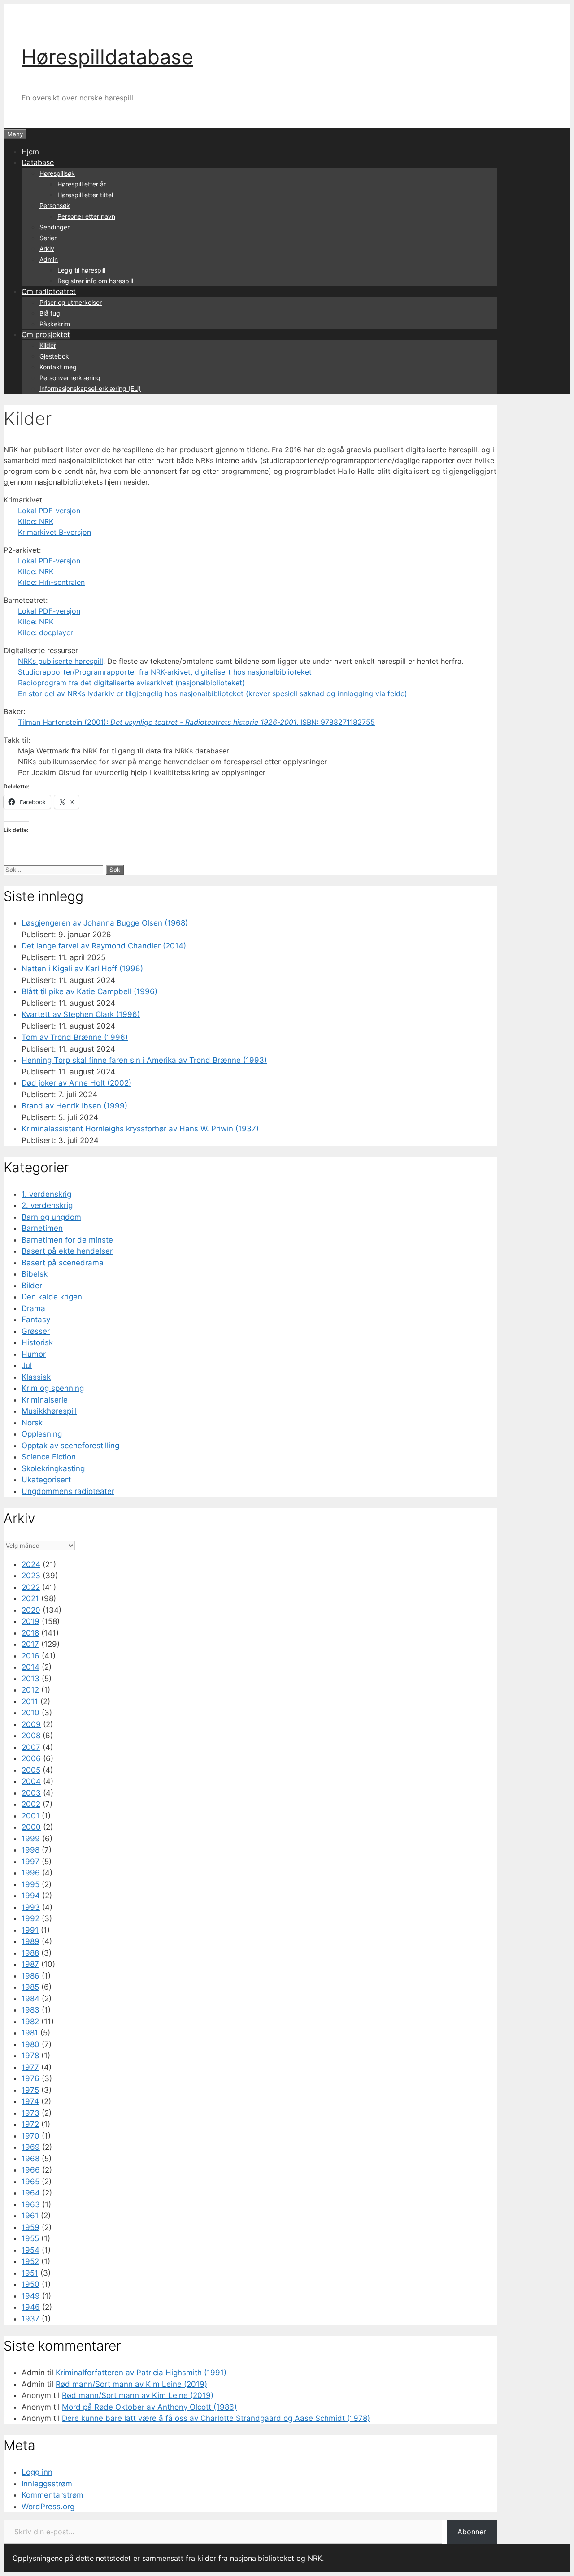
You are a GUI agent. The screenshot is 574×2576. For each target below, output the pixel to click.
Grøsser (36, 1331)
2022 (31, 1587)
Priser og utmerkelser (71, 302)
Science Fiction (49, 1457)
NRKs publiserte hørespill (61, 661)
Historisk (37, 1342)
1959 (30, 2227)
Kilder (48, 345)
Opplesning (42, 1434)
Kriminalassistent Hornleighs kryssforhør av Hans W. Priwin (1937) (140, 1129)
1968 (30, 2159)
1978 (30, 2056)
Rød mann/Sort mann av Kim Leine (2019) (131, 2384)
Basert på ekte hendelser (67, 1251)
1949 (31, 2296)
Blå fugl (50, 313)
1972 (30, 2124)
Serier (48, 238)
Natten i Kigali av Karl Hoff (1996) (82, 969)
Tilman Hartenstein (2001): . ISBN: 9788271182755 (196, 722)
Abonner (472, 2532)
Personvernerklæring (70, 378)
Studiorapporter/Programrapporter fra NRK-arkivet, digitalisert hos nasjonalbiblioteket (165, 672)
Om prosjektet (46, 334)
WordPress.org (48, 2507)
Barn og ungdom (51, 1217)
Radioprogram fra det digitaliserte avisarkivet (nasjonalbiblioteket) (131, 683)
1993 (31, 1907)
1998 (30, 1850)
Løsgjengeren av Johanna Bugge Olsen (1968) (105, 923)
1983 (30, 2010)
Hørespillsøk (57, 173)
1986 (30, 1976)
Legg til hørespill (81, 270)
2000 (31, 1827)
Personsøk (55, 206)
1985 (30, 1987)
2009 (31, 1724)
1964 (31, 2193)
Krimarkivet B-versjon (54, 532)
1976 (30, 2078)
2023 (31, 1576)
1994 (31, 1896)
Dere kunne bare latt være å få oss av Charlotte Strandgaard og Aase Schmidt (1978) (216, 2418)
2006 (31, 1758)
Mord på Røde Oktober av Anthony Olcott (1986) (149, 2407)
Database (38, 162)
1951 (30, 2273)
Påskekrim (55, 324)
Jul (27, 1365)
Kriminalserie (45, 1400)
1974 (30, 2101)
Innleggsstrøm (47, 2484)
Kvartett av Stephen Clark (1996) (81, 1014)
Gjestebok (54, 356)
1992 (30, 1918)
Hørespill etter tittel (85, 195)
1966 (31, 2170)
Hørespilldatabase (107, 57)
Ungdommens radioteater (68, 1491)
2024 (31, 1564)
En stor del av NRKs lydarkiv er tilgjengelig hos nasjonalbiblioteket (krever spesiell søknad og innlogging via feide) (213, 693)
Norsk (32, 1423)
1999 (31, 1839)
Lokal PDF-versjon (49, 511)
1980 (30, 2044)
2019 (30, 1621)
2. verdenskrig (47, 1205)
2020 (31, 1610)
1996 (31, 1873)
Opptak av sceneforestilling (70, 1446)
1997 (30, 1862)
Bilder (32, 1286)
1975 (30, 2090)
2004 (31, 1781)
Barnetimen (42, 1228)
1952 (30, 2261)
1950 (30, 2284)
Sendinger (54, 227)
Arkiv (47, 249)
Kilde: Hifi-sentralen (51, 582)
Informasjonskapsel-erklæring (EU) (90, 388)
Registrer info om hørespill (95, 281)
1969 (31, 2147)
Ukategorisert (46, 1480)
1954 (30, 2250)
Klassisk (36, 1377)
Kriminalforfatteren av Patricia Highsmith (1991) (141, 2373)
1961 (30, 2216)
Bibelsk (35, 1274)
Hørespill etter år (82, 184)
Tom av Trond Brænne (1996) (75, 1037)
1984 (30, 1999)
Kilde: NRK (36, 521)
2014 (30, 1667)
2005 (31, 1770)
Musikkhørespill (49, 1411)
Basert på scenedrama (63, 1263)
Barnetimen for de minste (67, 1240)
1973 (30, 2113)
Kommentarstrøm (52, 2495)
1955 (30, 2238)
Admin (49, 259)
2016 (30, 1656)
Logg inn (37, 2472)
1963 (31, 2204)
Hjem (30, 152)
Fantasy (36, 1320)
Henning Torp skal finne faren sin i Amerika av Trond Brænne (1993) (144, 1060)
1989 (30, 1941)
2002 (31, 1804)
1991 (30, 1930)
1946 (31, 2307)
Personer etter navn (86, 216)
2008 (31, 1736)
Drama (33, 1308)
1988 (30, 1953)
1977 (30, 2067)
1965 (30, 2182)
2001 (30, 1816)
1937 (30, 2319)
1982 (30, 2022)
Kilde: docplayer (46, 632)
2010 (30, 1713)
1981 (30, 2033)
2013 (30, 1679)
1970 (30, 2136)
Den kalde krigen (52, 1297)
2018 (30, 1633)
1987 (30, 1964)
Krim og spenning (53, 1388)
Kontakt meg (58, 367)
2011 (30, 1701)
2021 (30, 1598)
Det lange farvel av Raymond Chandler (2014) (104, 946)
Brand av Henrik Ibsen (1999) (74, 1106)
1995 (30, 1884)
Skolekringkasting (53, 1468)
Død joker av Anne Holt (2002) (76, 1083)
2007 (31, 1747)
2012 (30, 1690)
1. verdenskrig (46, 1194)
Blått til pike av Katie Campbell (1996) (89, 991)
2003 (31, 1793)
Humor (34, 1354)
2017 (30, 1644)
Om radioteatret (49, 291)
